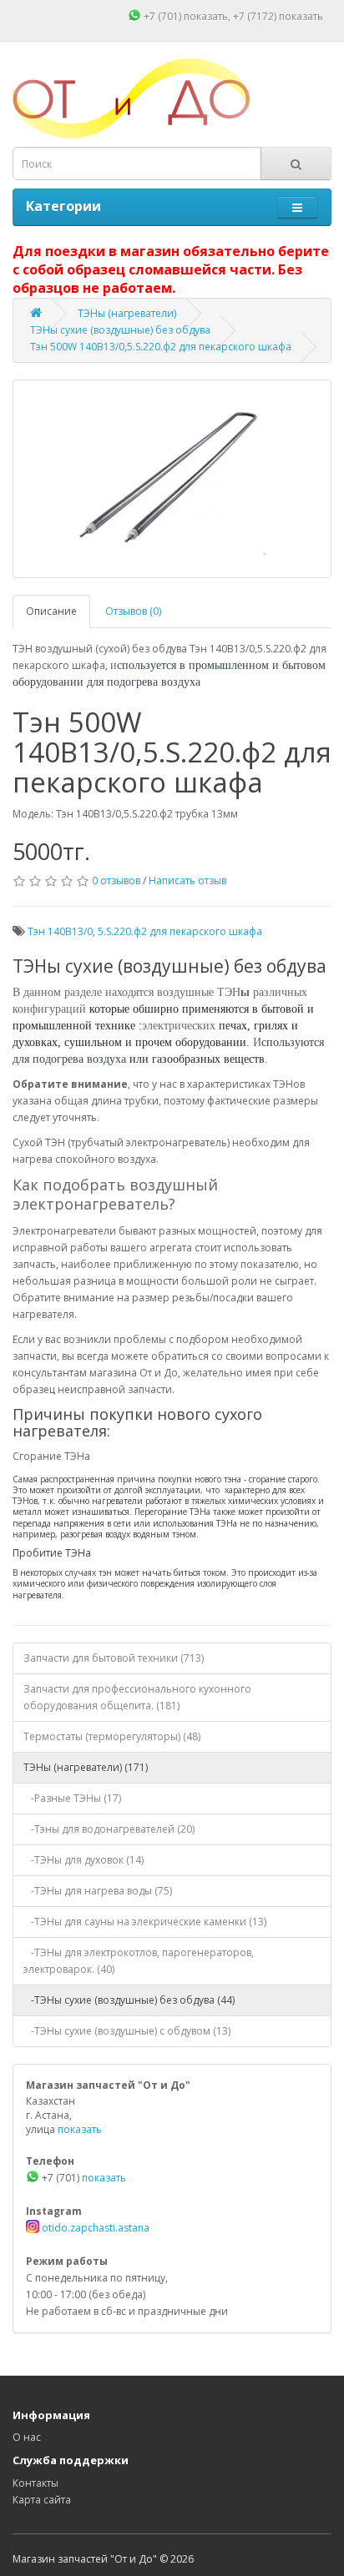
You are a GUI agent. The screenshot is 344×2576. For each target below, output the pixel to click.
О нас (27, 2437)
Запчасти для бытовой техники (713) (114, 1658)
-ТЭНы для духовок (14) (83, 1860)
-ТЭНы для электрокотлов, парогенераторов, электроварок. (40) (139, 1961)
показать (206, 16)
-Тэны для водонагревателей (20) (109, 1829)
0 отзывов (116, 880)
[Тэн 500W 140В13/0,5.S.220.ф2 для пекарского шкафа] (172, 479)
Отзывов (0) (133, 611)
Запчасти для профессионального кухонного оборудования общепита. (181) (137, 1697)
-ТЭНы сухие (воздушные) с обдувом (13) (127, 2031)
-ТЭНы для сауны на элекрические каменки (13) (145, 1922)
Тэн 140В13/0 (60, 931)
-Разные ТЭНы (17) (72, 1798)
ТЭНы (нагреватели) (127, 313)
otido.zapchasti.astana (94, 2228)
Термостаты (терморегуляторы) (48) (112, 1736)
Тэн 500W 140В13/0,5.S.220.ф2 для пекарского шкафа (161, 347)
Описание (51, 611)
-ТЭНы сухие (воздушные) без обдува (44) (129, 2000)
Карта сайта (42, 2500)
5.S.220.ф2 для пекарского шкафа (180, 931)
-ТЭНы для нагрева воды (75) (98, 1891)
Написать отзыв (187, 880)
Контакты (35, 2483)
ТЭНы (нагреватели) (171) (86, 1767)
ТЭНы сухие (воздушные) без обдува (120, 330)
